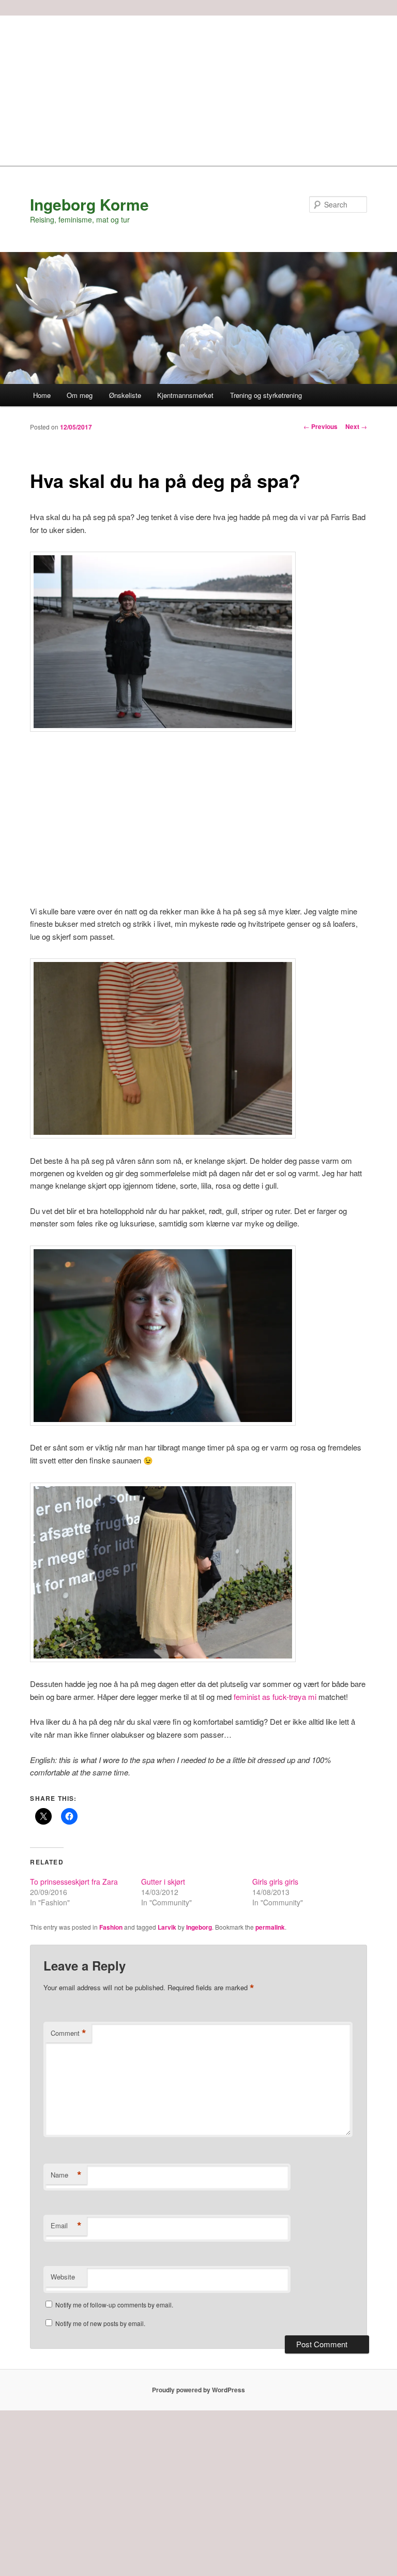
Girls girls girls (275, 1882)
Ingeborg (199, 1927)
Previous (320, 426)
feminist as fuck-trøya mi (275, 1697)
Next (356, 426)
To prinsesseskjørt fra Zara (74, 1882)
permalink (270, 1927)
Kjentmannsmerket (185, 395)
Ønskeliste (125, 395)
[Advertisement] (198, 88)
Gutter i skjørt (163, 1882)
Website (63, 2277)
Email (66, 2226)
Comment (68, 2033)
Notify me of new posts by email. (100, 2323)
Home (42, 395)
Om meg (80, 395)
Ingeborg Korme (89, 204)
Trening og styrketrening (266, 395)
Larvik (167, 1927)
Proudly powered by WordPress (198, 2390)
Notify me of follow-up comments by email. (114, 2305)
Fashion (111, 1927)
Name (66, 2175)
